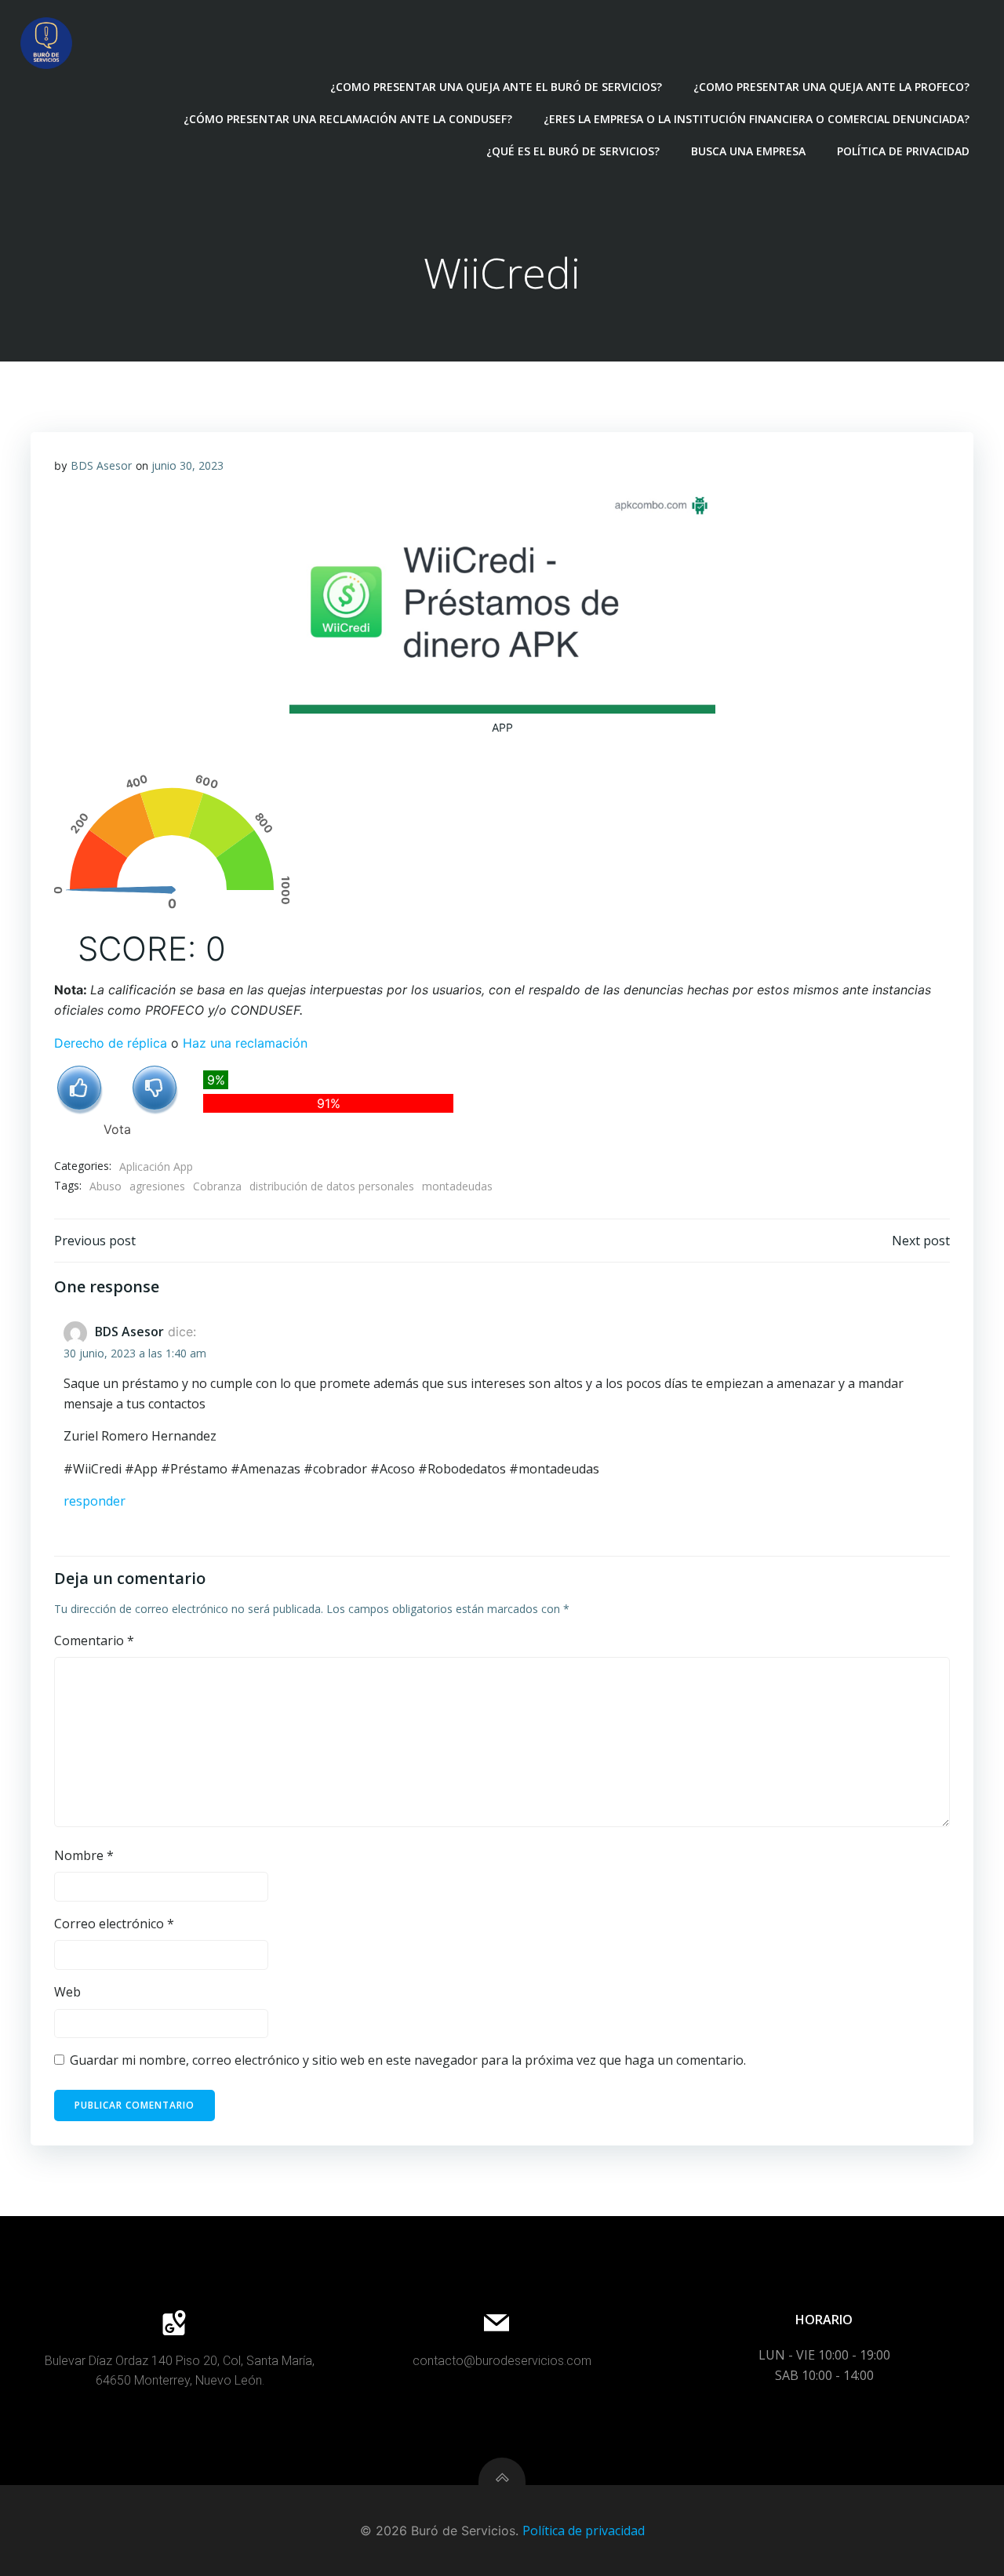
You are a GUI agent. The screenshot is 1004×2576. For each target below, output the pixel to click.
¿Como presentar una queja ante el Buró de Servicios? (496, 87)
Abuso (105, 1186)
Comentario (94, 1640)
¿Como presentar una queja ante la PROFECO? (831, 87)
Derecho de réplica (111, 1043)
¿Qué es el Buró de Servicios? (573, 151)
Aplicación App (156, 1166)
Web (67, 1992)
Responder (95, 1501)
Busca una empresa (748, 151)
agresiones (157, 1186)
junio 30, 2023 (187, 465)
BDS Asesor (101, 465)
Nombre (84, 1855)
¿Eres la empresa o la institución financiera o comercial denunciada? (757, 119)
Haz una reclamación (245, 1043)
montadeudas (457, 1186)
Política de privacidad (903, 151)
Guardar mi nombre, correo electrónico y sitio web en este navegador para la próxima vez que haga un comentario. (408, 2060)
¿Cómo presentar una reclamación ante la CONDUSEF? (348, 119)
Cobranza (217, 1186)
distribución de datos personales (332, 1186)
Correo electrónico (114, 1924)
